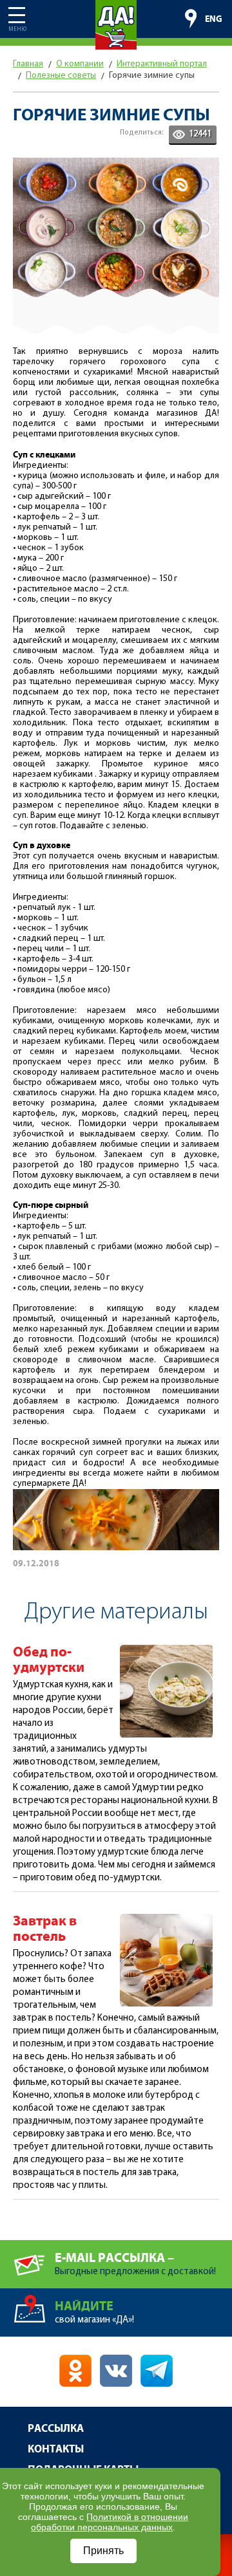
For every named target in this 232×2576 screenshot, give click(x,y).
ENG (214, 19)
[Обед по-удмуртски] (166, 1650)
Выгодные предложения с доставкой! (135, 2264)
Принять (103, 2551)
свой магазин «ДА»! (94, 2312)
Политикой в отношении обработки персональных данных (110, 2522)
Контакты (56, 2450)
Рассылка (56, 2429)
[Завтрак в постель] (166, 1919)
